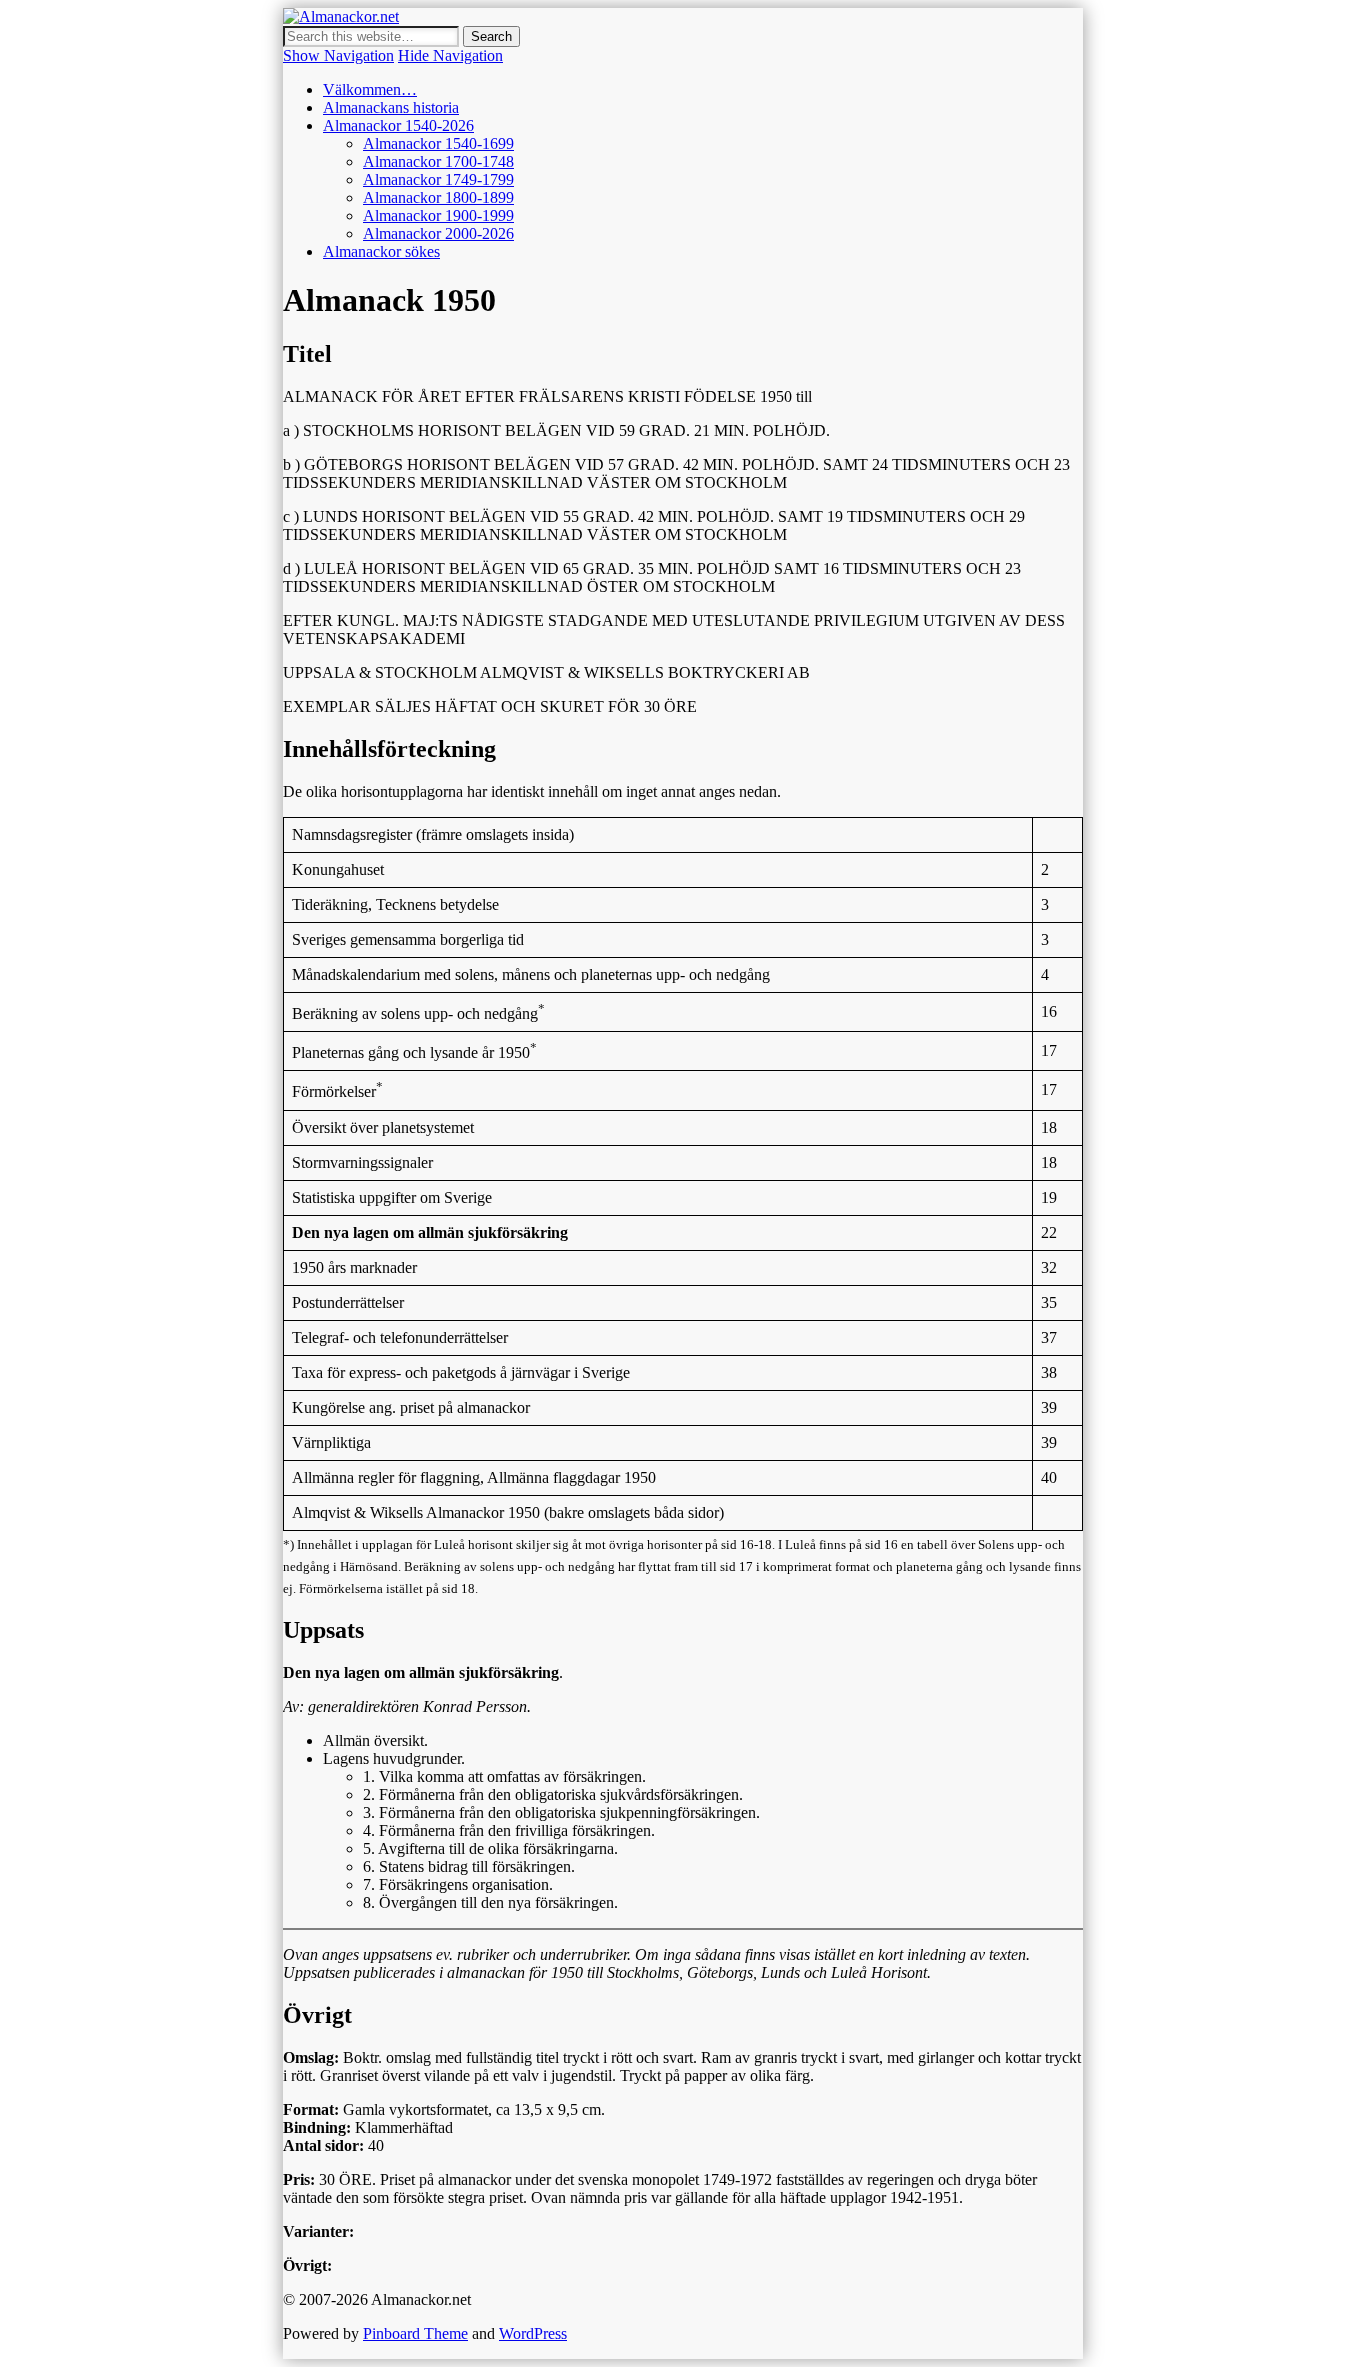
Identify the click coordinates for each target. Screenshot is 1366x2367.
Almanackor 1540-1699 (438, 143)
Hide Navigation (450, 55)
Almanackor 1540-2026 (398, 125)
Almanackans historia (391, 107)
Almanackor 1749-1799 (438, 179)
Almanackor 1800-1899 (438, 197)
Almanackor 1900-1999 (438, 215)
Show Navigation (338, 55)
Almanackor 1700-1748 (438, 161)
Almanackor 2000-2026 (438, 233)
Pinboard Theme (415, 2333)
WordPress (533, 2333)
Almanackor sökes (381, 251)
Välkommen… (370, 89)
